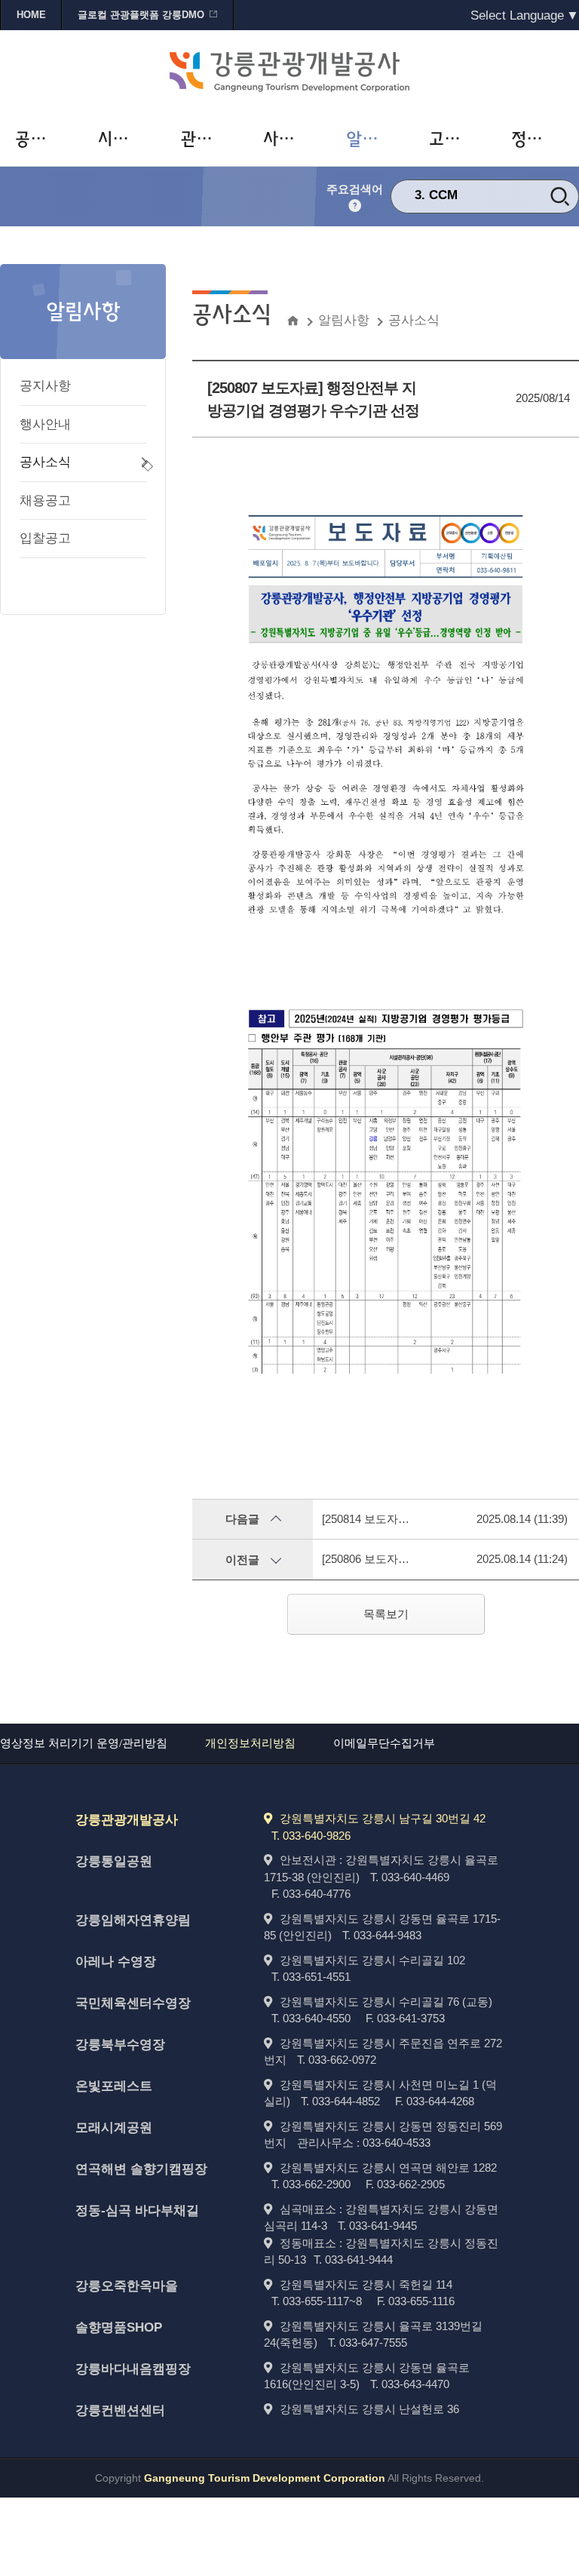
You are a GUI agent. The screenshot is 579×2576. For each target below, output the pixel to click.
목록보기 (386, 1614)
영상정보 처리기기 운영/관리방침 (84, 1743)
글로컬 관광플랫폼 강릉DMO (141, 15)
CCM (443, 194)
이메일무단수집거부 (384, 1743)
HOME (31, 15)
